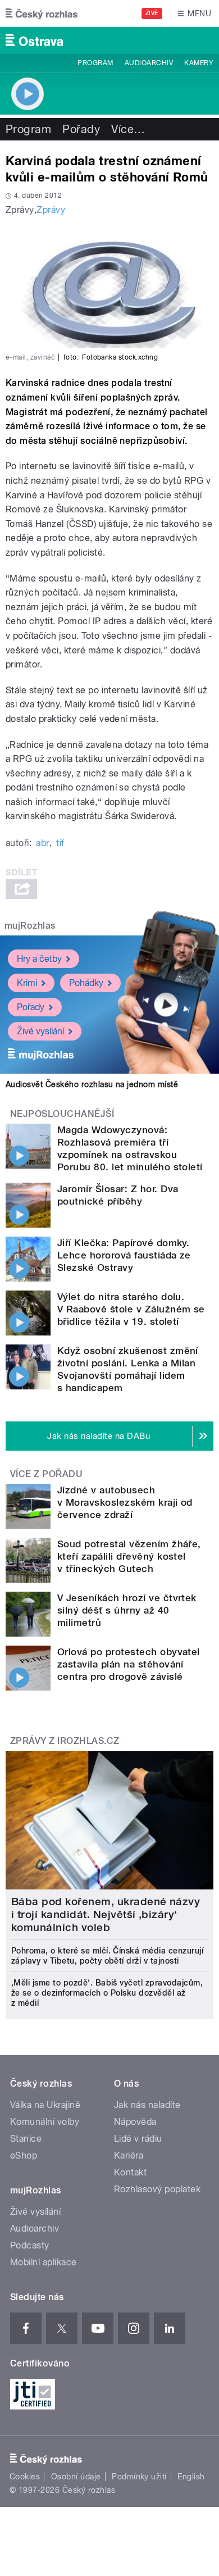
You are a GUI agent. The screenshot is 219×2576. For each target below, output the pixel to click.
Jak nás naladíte (147, 2105)
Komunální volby (45, 2122)
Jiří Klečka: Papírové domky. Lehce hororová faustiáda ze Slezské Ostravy (124, 1255)
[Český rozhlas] (42, 13)
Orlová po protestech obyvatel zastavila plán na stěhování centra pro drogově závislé (129, 1664)
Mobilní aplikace (44, 2262)
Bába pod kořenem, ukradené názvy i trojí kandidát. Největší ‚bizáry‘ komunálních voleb (106, 1914)
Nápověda (135, 2122)
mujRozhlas (30, 926)
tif (60, 843)
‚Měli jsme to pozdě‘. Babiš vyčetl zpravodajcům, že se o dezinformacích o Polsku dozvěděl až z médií (107, 1993)
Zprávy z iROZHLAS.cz (65, 1741)
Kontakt (130, 2172)
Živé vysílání (40, 1031)
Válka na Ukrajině (45, 2105)
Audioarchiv (149, 63)
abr (42, 843)
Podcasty (30, 2245)
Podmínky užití (139, 2477)
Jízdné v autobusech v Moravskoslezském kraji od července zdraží (125, 1502)
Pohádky (86, 983)
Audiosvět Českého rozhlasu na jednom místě (92, 1084)
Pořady (81, 129)
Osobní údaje (76, 2477)
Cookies (25, 2477)
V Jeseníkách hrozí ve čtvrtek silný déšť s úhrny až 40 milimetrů (127, 1610)
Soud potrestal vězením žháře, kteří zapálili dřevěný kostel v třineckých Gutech (129, 1556)
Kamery (199, 63)
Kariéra (129, 2155)
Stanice (26, 2139)
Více (128, 129)
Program (95, 63)
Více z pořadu (46, 1474)
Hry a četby (39, 959)
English (191, 2477)
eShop (24, 2155)
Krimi (27, 983)
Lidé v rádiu (138, 2139)
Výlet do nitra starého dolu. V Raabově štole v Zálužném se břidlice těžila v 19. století (131, 1309)
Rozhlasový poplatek (157, 2189)
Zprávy (51, 210)
